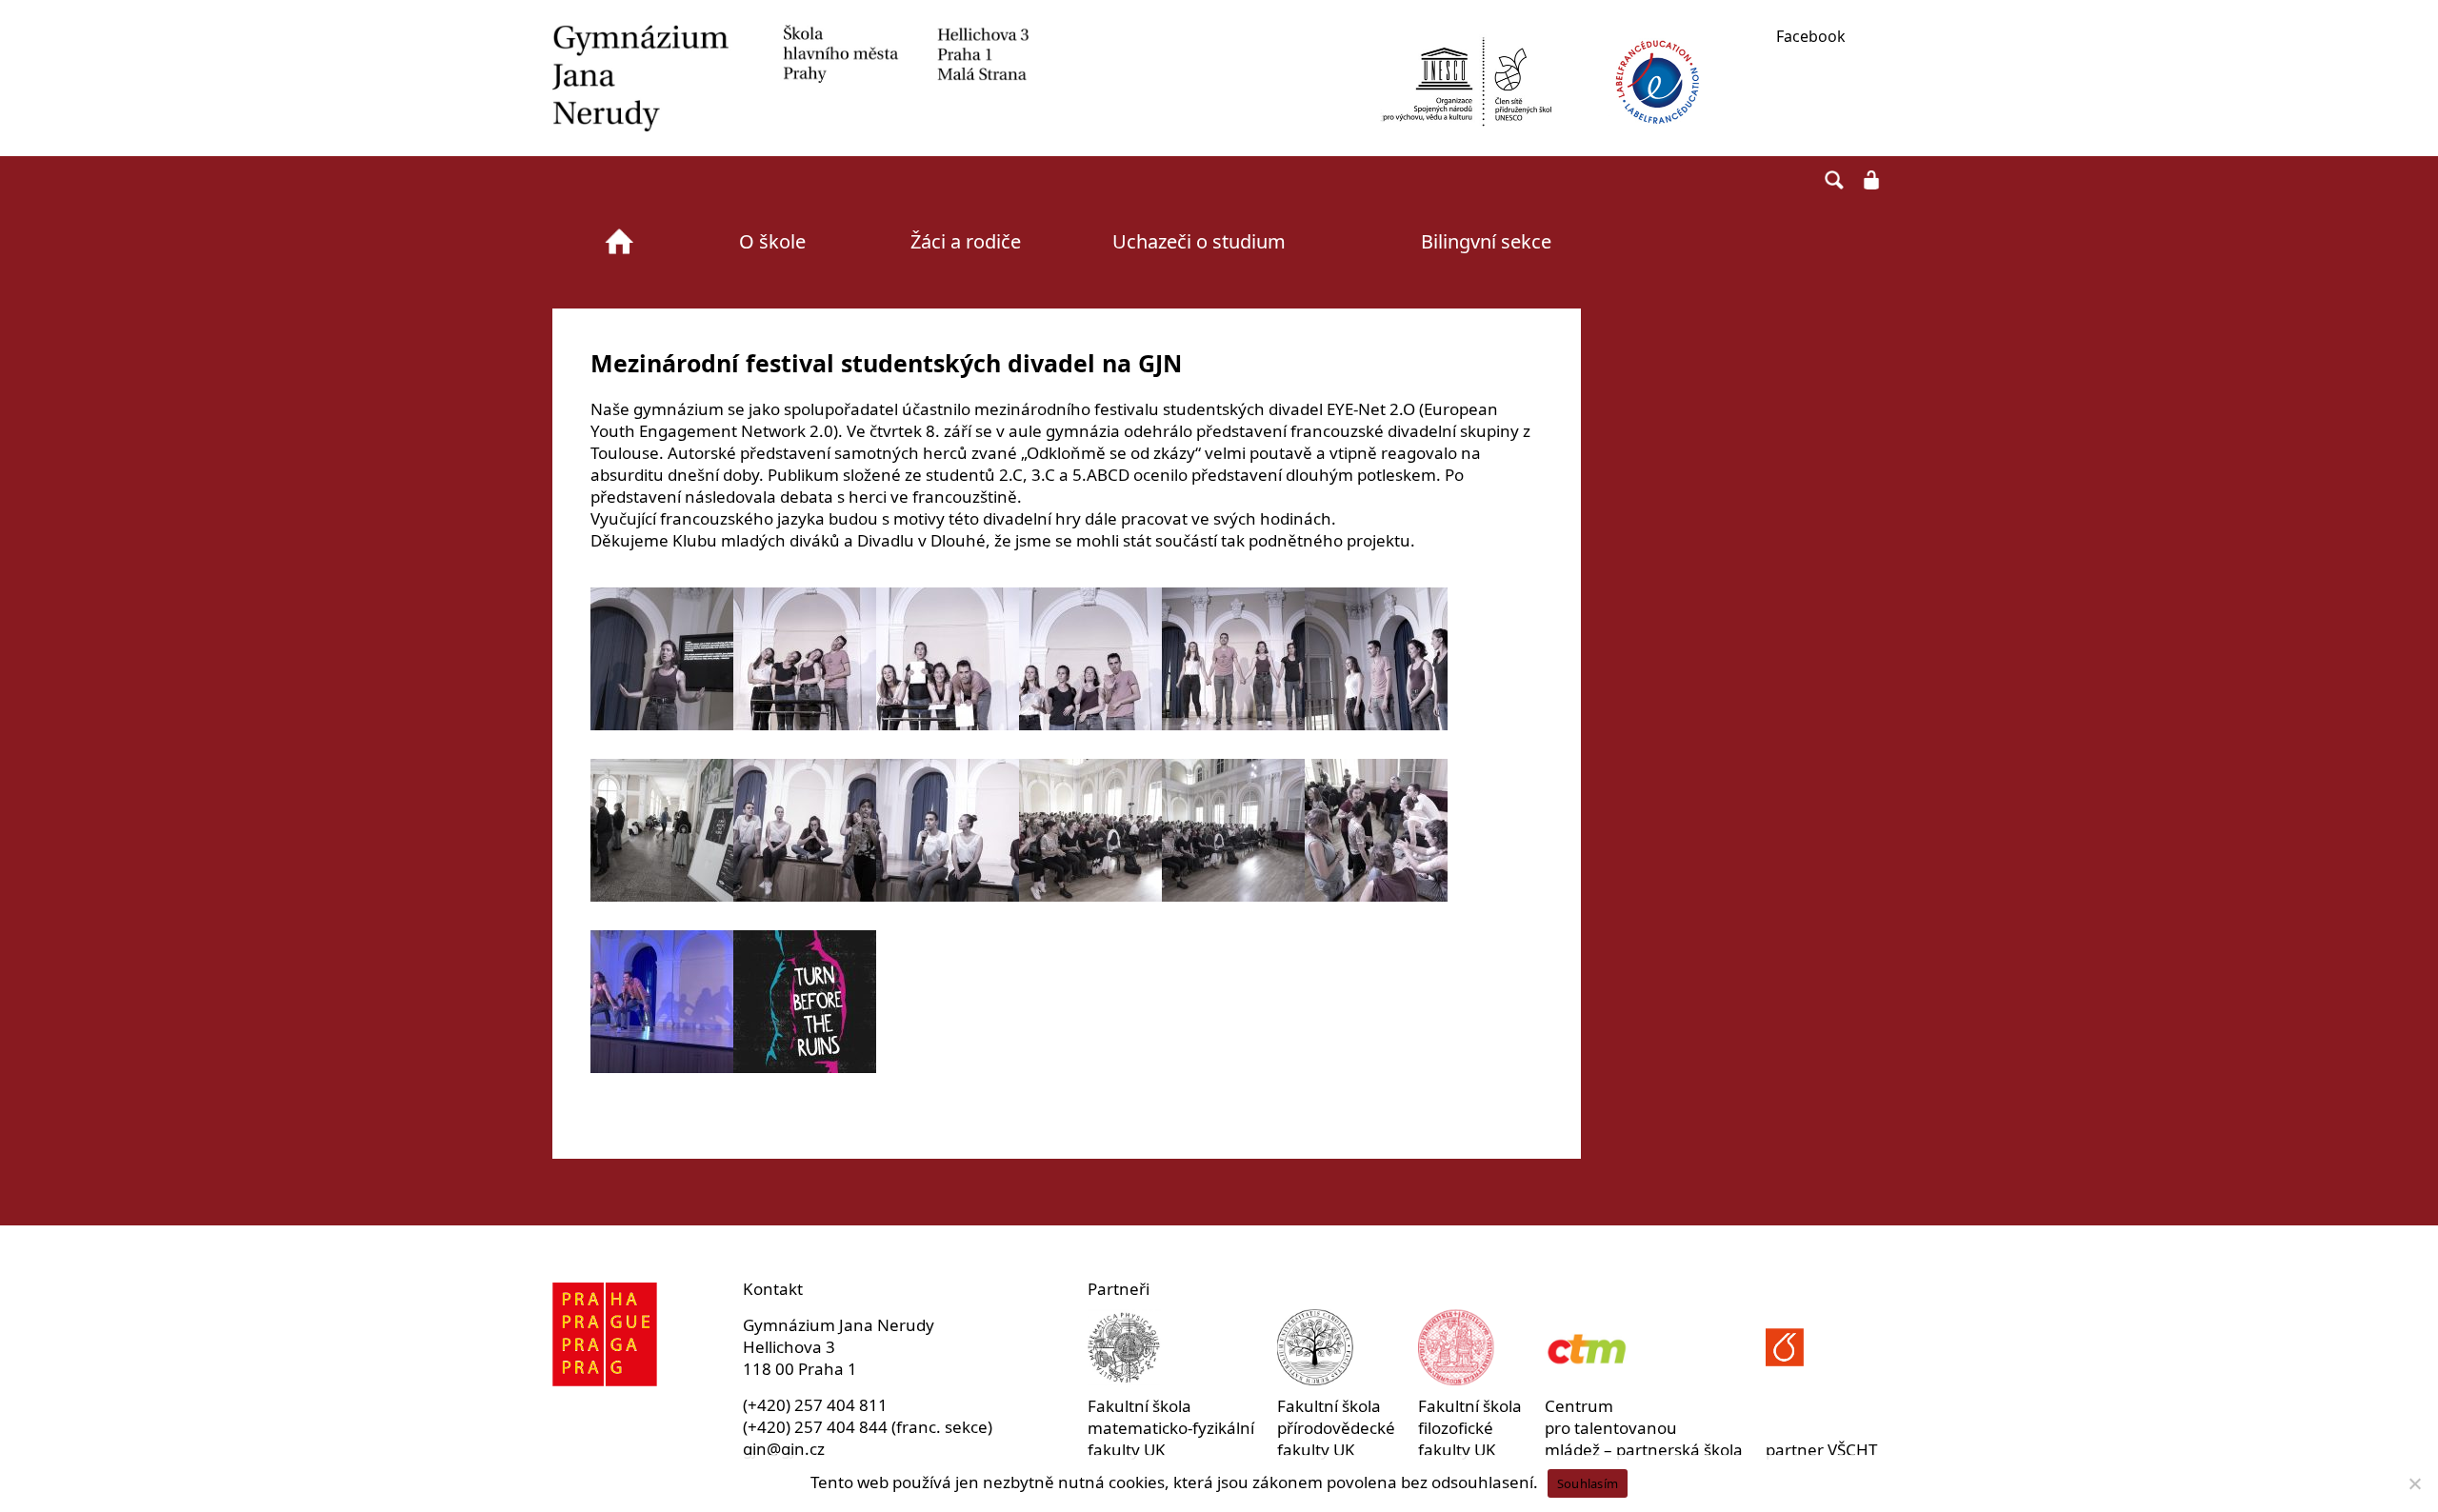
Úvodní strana (619, 242)
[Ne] (2414, 1483)
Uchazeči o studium (1199, 241)
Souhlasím (1588, 1483)
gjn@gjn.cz (784, 1449)
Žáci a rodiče (966, 241)
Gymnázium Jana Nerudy (790, 78)
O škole (772, 241)
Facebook (1811, 36)
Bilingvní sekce (1486, 241)
